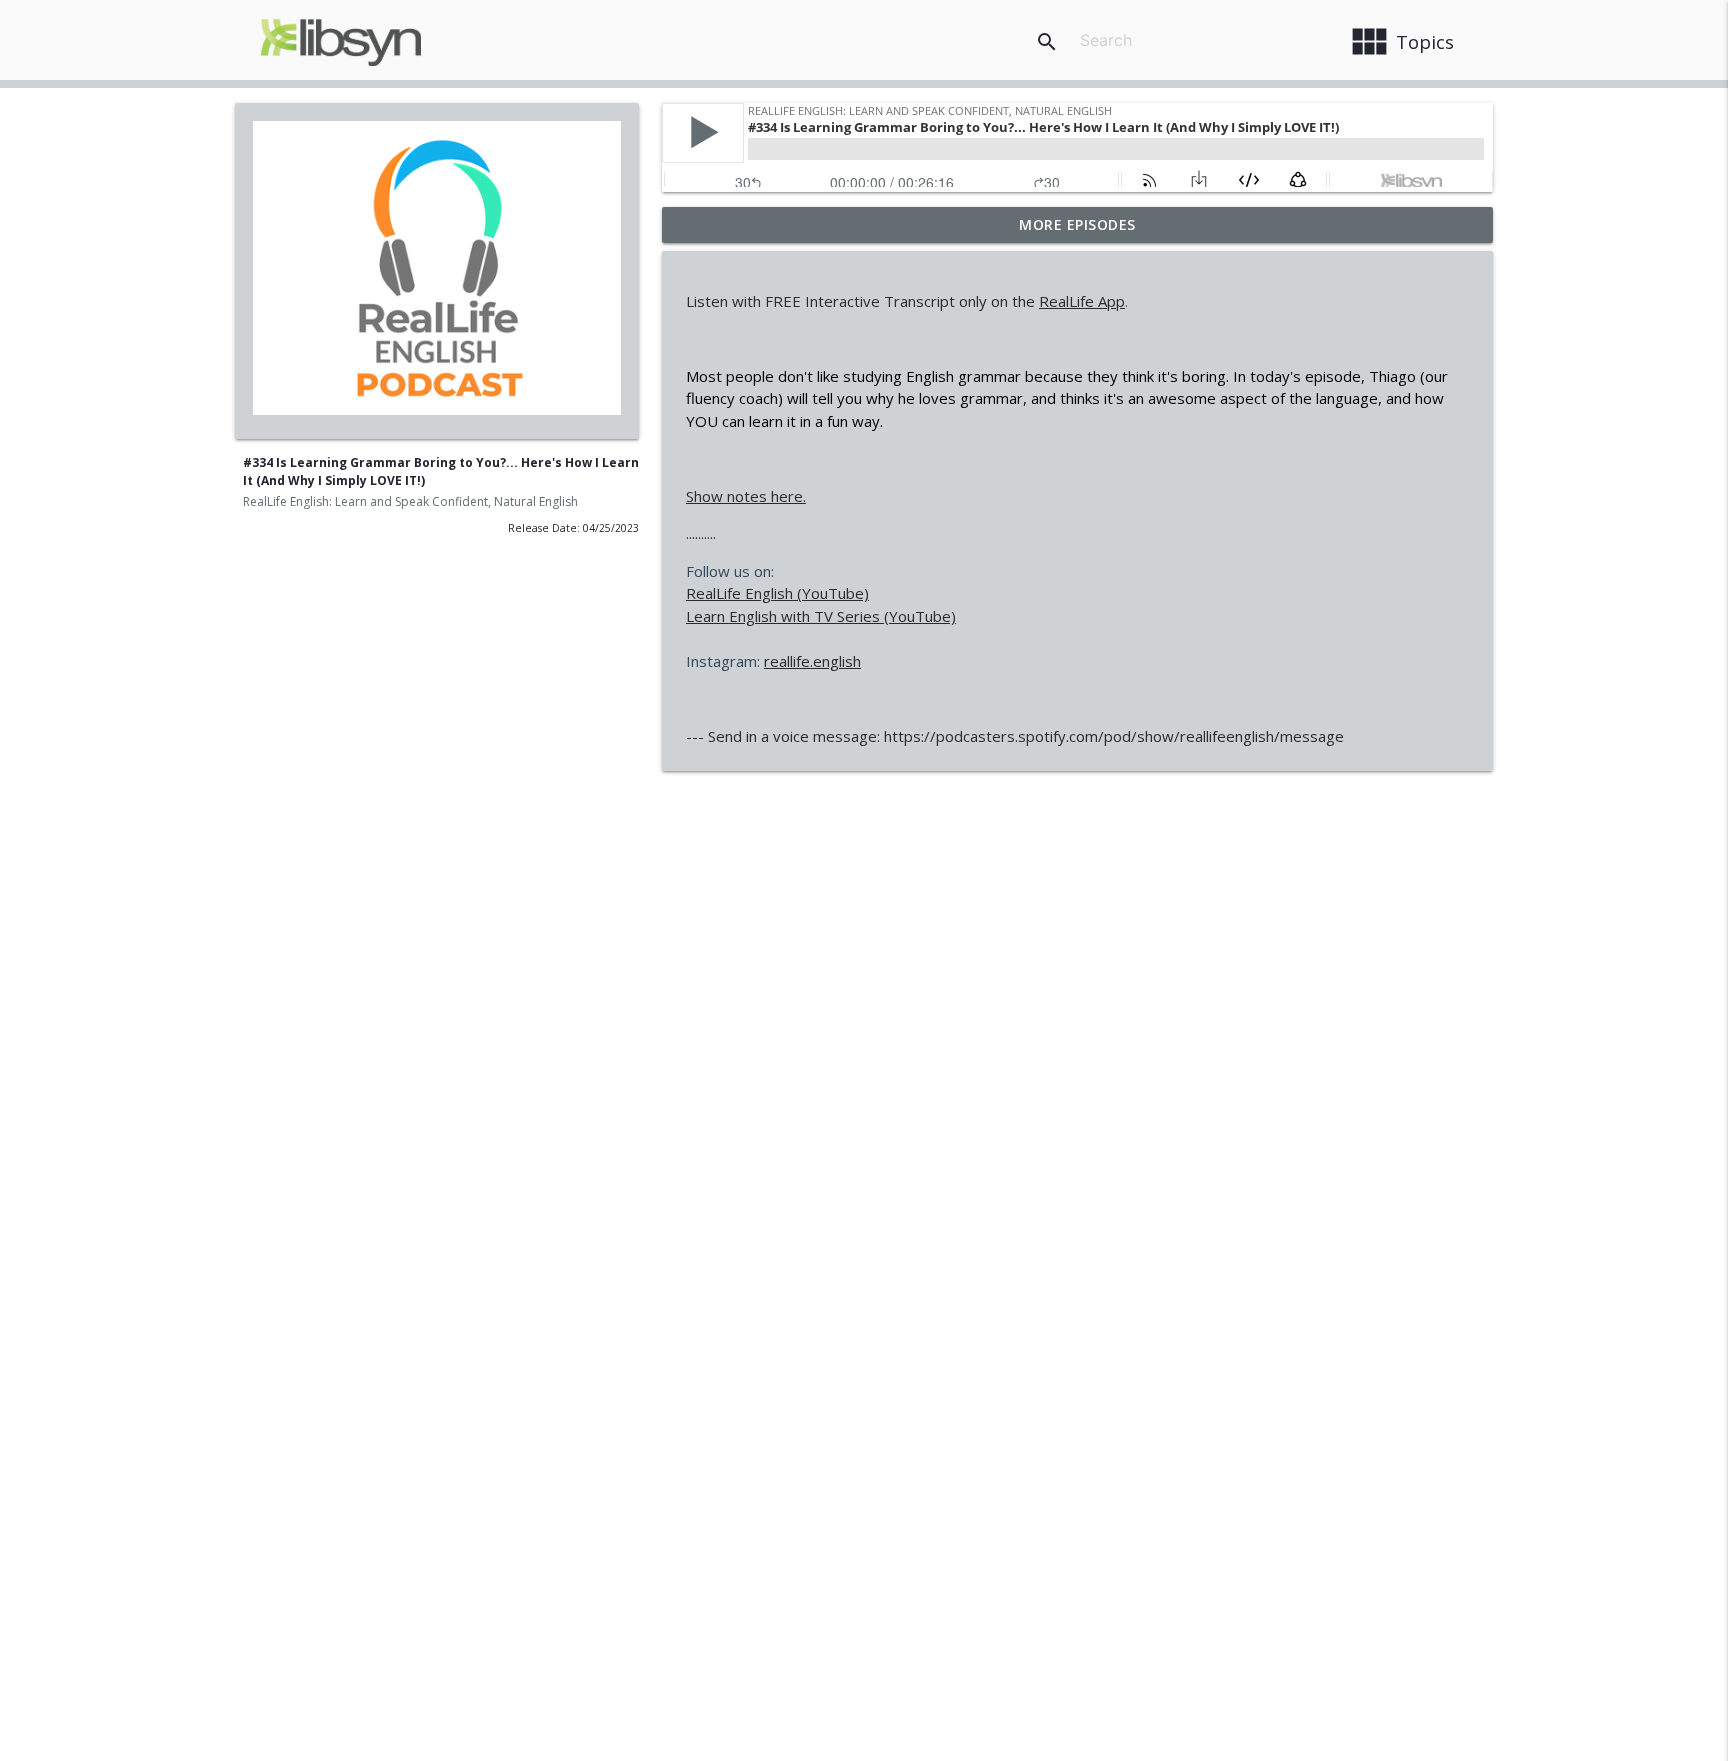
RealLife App (1082, 301)
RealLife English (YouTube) (777, 593)
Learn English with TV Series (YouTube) (821, 616)
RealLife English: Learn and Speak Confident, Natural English (410, 501)
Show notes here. (746, 496)
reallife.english (812, 661)
